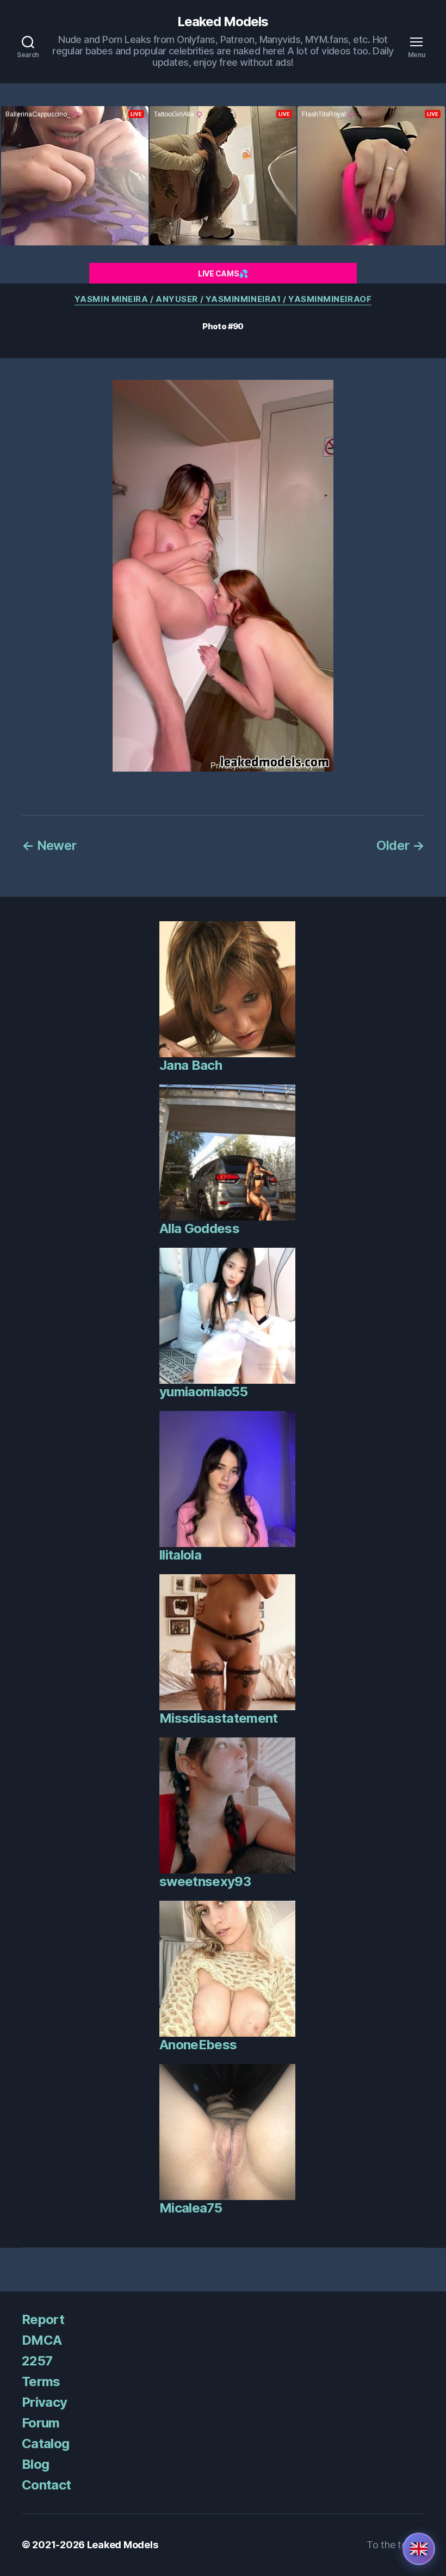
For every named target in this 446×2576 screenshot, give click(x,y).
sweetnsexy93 (205, 1881)
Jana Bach (191, 1065)
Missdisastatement (219, 1718)
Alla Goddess (199, 1228)
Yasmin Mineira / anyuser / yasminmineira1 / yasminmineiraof (223, 299)
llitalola (180, 1555)
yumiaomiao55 (203, 1392)
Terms (41, 2381)
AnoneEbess (198, 2045)
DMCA (42, 2340)
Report (43, 2319)
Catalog (45, 2443)
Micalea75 (191, 2208)
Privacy (44, 2402)
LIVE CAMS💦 (223, 273)
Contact (46, 2485)
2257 (37, 2361)
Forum (41, 2423)
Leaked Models (223, 22)
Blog (35, 2464)
